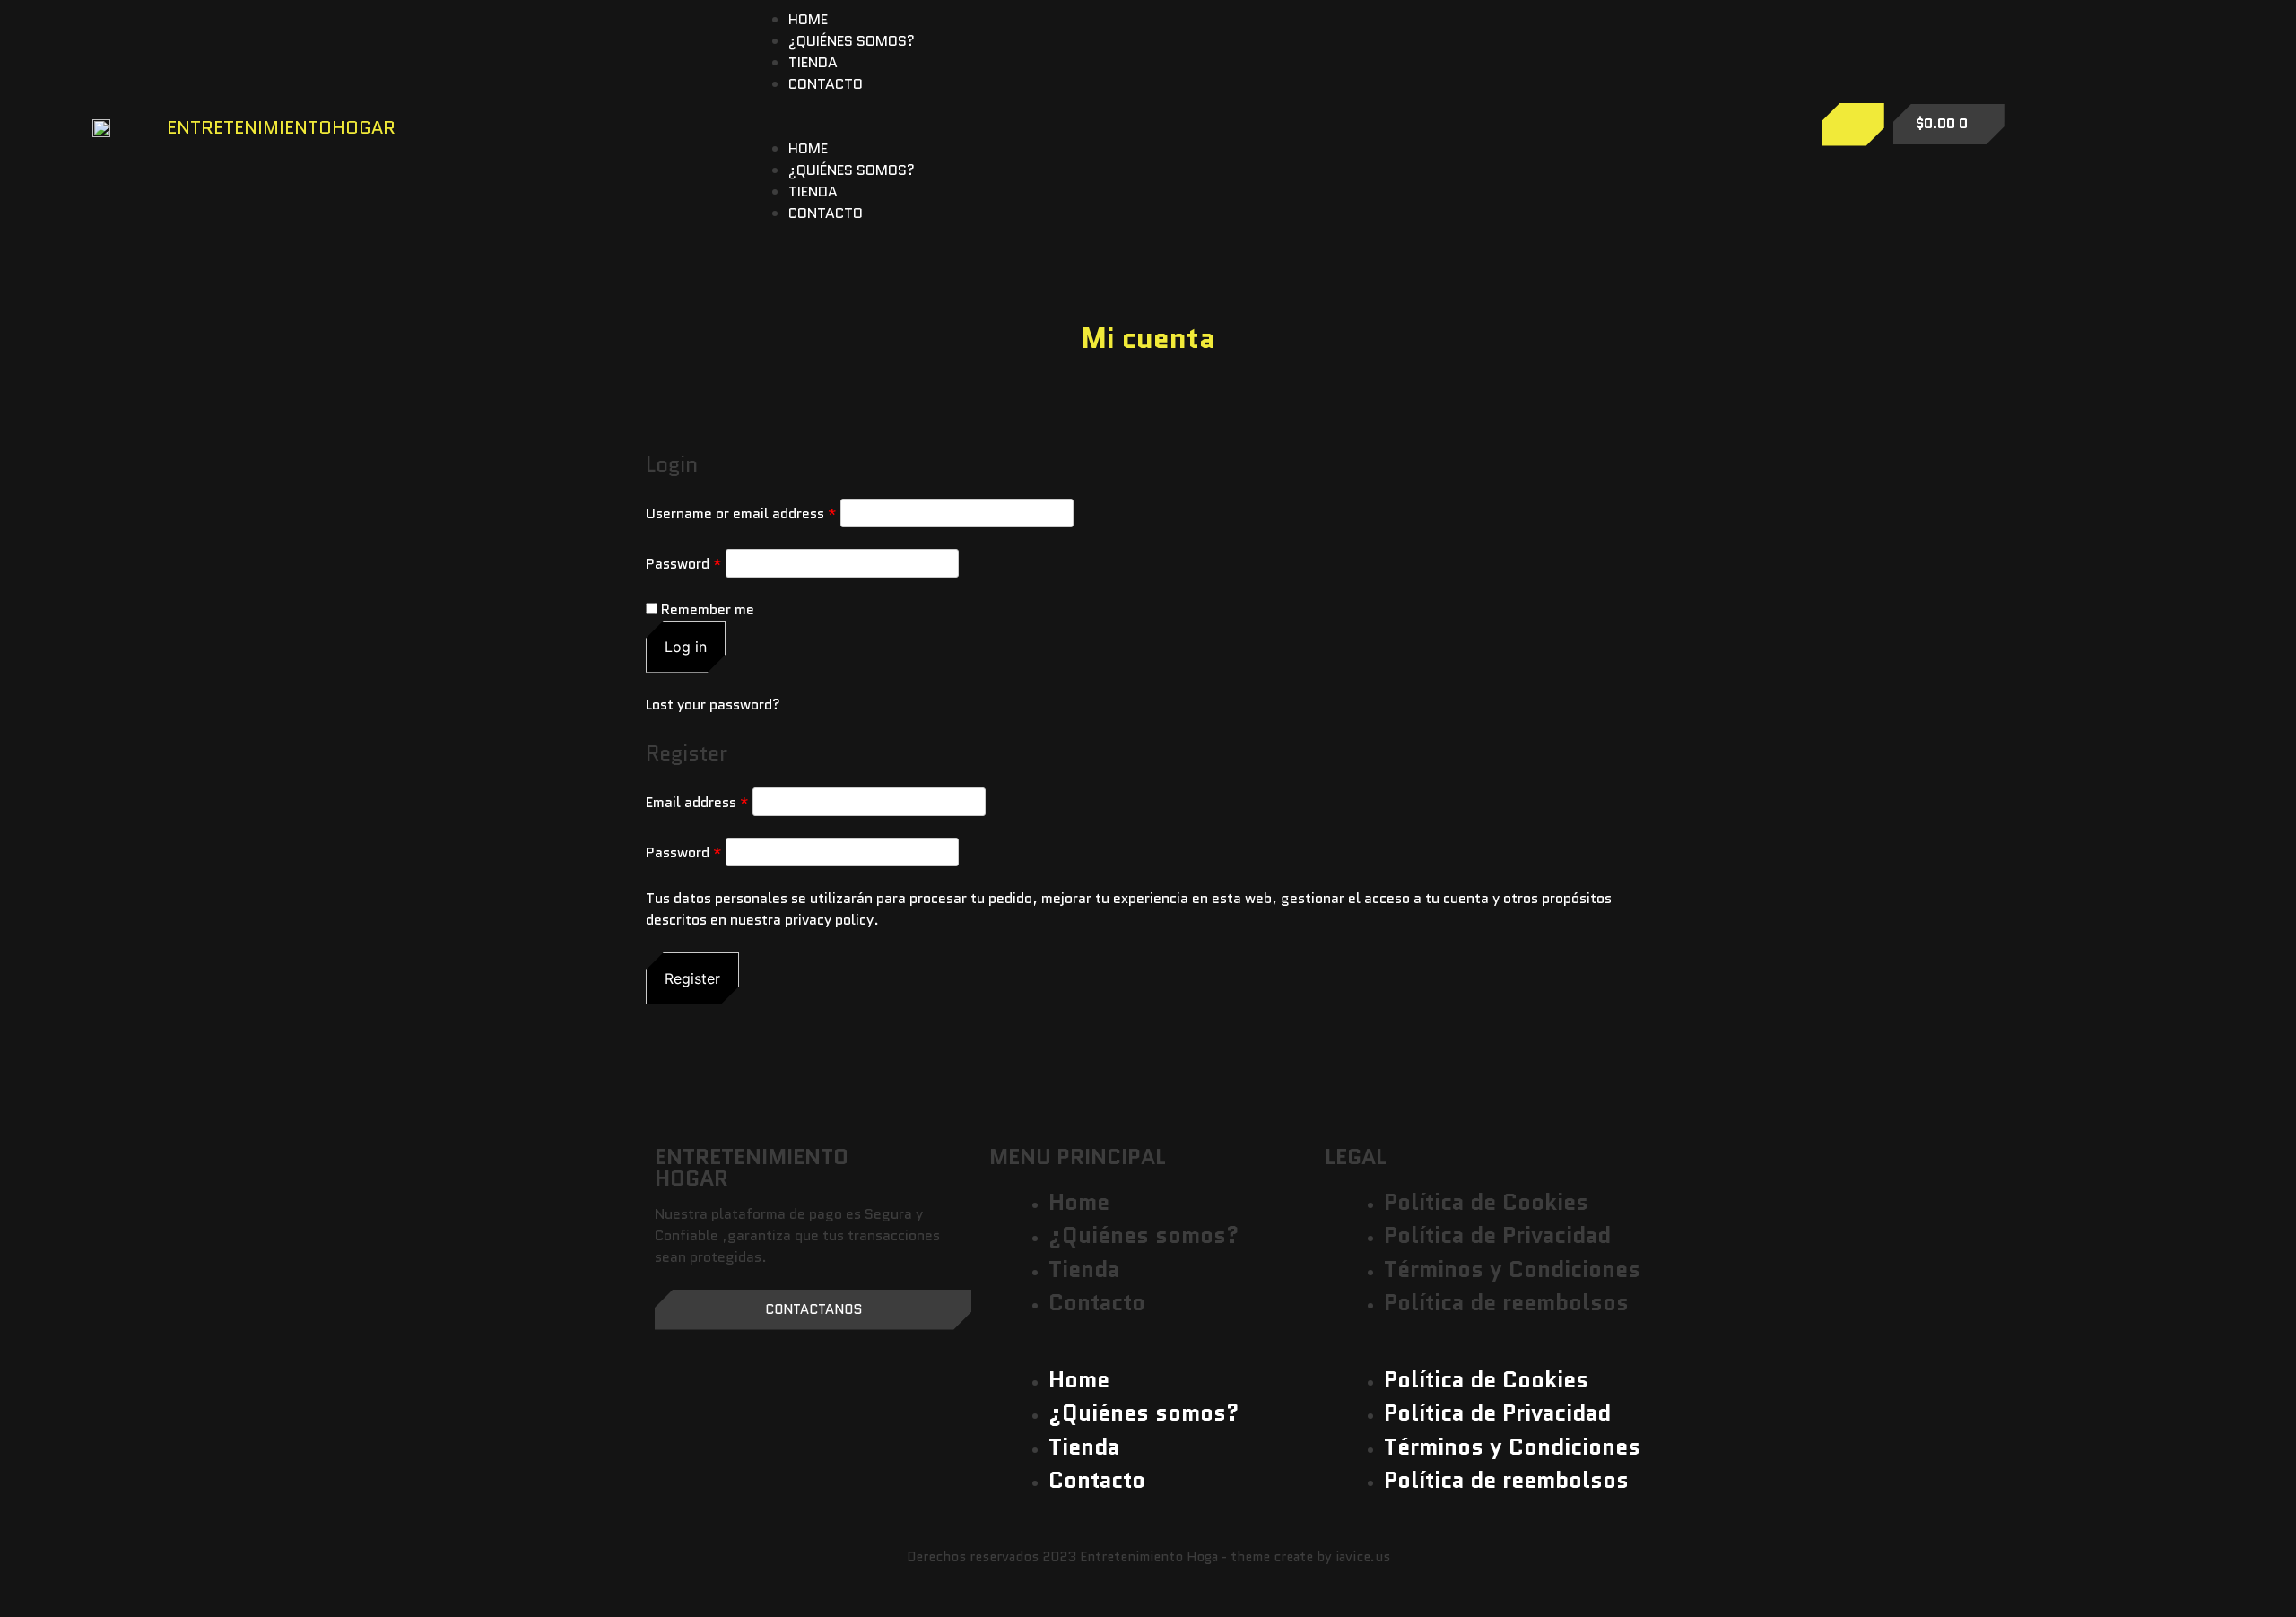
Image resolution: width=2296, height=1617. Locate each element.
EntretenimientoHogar (281, 127)
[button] (1257, 127)
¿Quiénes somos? (852, 41)
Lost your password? (713, 704)
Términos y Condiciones (1512, 1269)
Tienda (813, 62)
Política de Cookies (1486, 1202)
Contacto (826, 84)
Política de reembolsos (1506, 1302)
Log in (686, 647)
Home (808, 19)
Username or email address (741, 513)
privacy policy (829, 920)
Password (684, 564)
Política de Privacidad (1497, 1235)
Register (692, 978)
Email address (697, 802)
